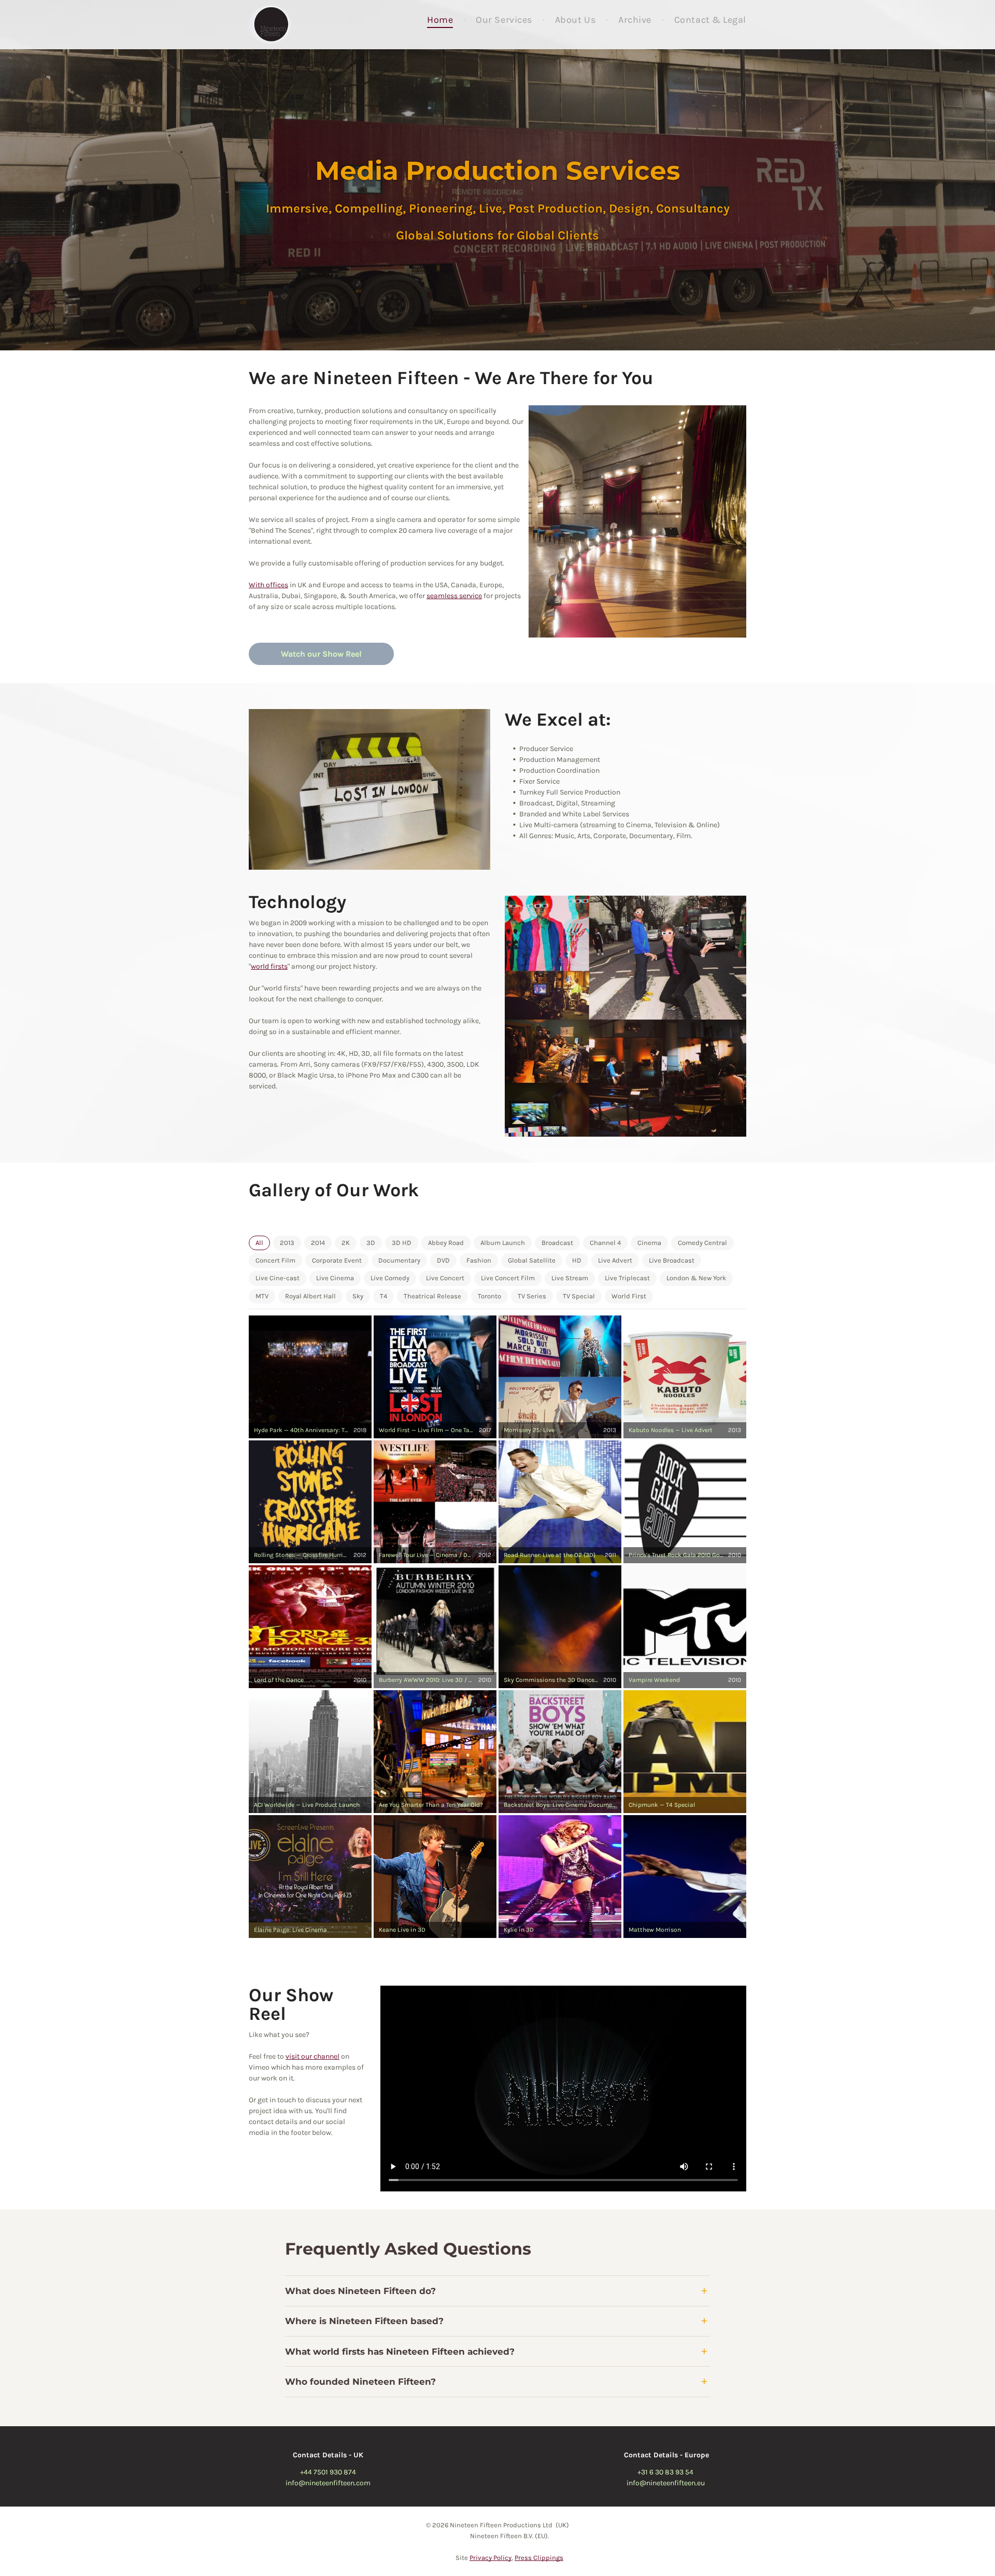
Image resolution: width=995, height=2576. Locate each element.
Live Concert (445, 1278)
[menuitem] (441, 20)
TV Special (579, 1296)
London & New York (696, 1278)
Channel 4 (605, 1243)
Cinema (649, 1243)
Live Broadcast (672, 1261)
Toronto (489, 1296)
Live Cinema (335, 1278)
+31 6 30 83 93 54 (665, 2472)
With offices (268, 585)
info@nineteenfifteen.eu (666, 2483)
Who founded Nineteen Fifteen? (360, 2382)
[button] (310, 1377)
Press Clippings (539, 2558)
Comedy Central (702, 1243)
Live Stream (570, 1278)
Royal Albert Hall (310, 1296)
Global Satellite (532, 1261)
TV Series (532, 1296)
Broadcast (557, 1243)
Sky (358, 1296)
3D (371, 1243)
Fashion (479, 1261)
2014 (318, 1243)
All (259, 1243)
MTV (262, 1296)
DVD (443, 1261)
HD (577, 1261)
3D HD (402, 1243)
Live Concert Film (508, 1278)
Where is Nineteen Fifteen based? (364, 2321)
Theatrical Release (432, 1296)
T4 (383, 1296)
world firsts (269, 966)
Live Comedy (390, 1278)
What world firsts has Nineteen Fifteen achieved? (400, 2352)
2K (346, 1243)
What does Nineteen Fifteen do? (360, 2291)
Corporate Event (337, 1261)
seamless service (454, 596)
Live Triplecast (627, 1278)
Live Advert (615, 1261)
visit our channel (312, 2056)
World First (629, 1296)
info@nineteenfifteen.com (328, 2483)
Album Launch (503, 1243)
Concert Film (275, 1261)
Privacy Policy (491, 2558)
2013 (287, 1243)
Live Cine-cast (278, 1278)
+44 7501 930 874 (328, 2472)
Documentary (399, 1261)
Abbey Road (446, 1243)
